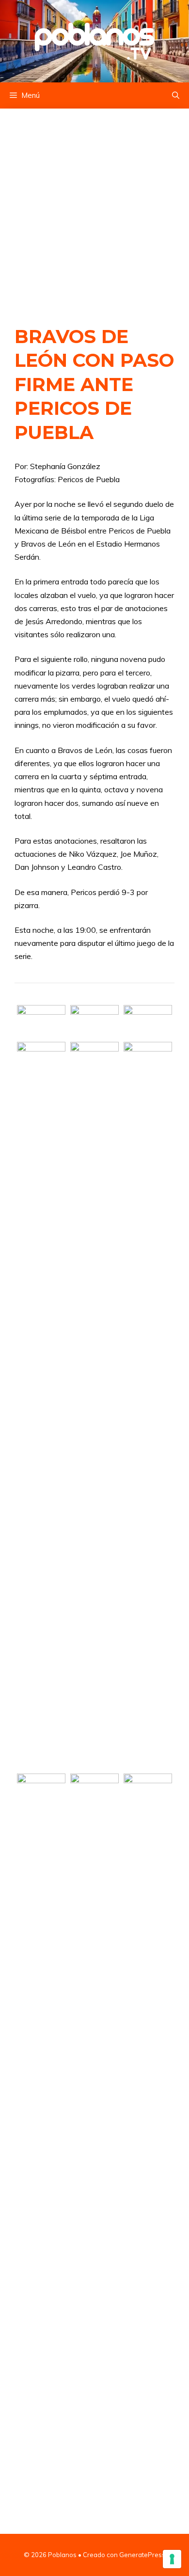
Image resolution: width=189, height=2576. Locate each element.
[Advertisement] (94, 207)
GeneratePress (142, 2555)
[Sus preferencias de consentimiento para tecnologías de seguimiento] (172, 2559)
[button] (176, 95)
